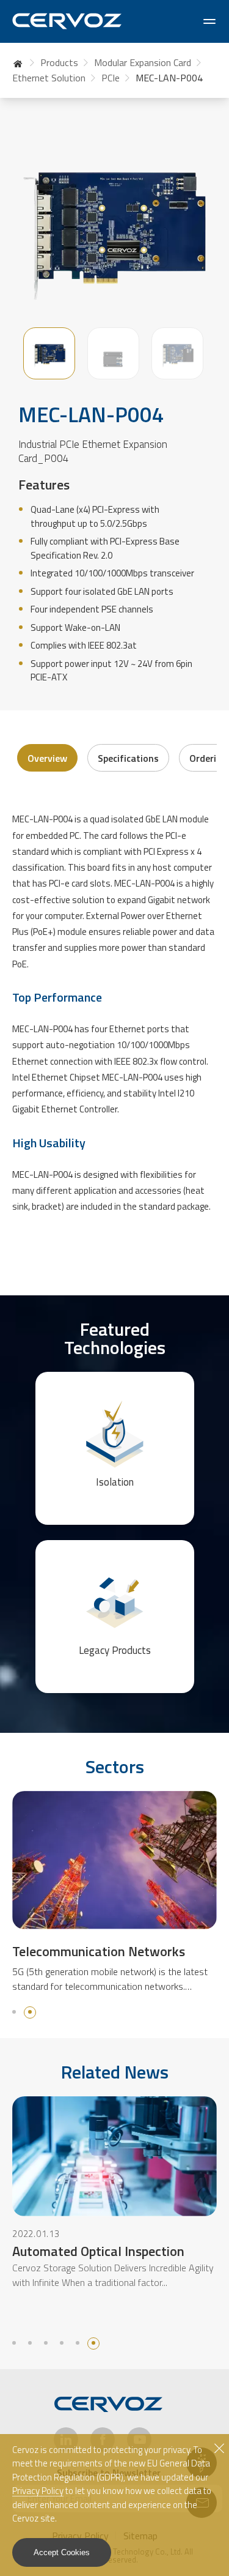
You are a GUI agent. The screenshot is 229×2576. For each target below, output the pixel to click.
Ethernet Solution (49, 78)
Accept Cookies (62, 2552)
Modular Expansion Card (143, 62)
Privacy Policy (38, 2491)
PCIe (111, 78)
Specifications (128, 758)
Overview (47, 758)
